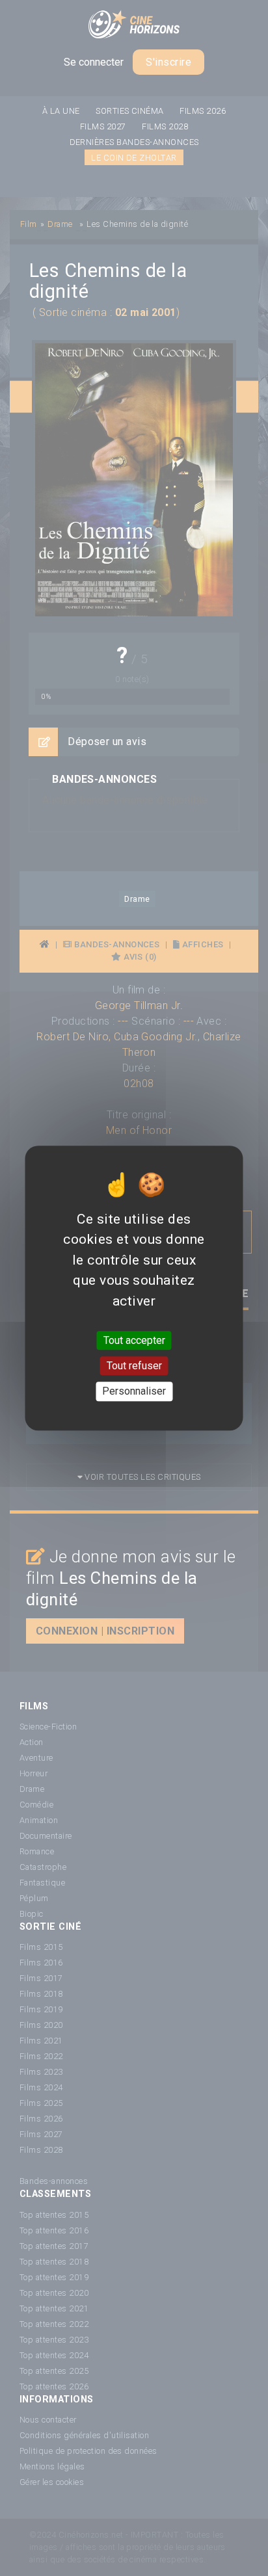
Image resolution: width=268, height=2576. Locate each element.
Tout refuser (134, 1366)
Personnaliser (134, 1392)
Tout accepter (134, 1340)
